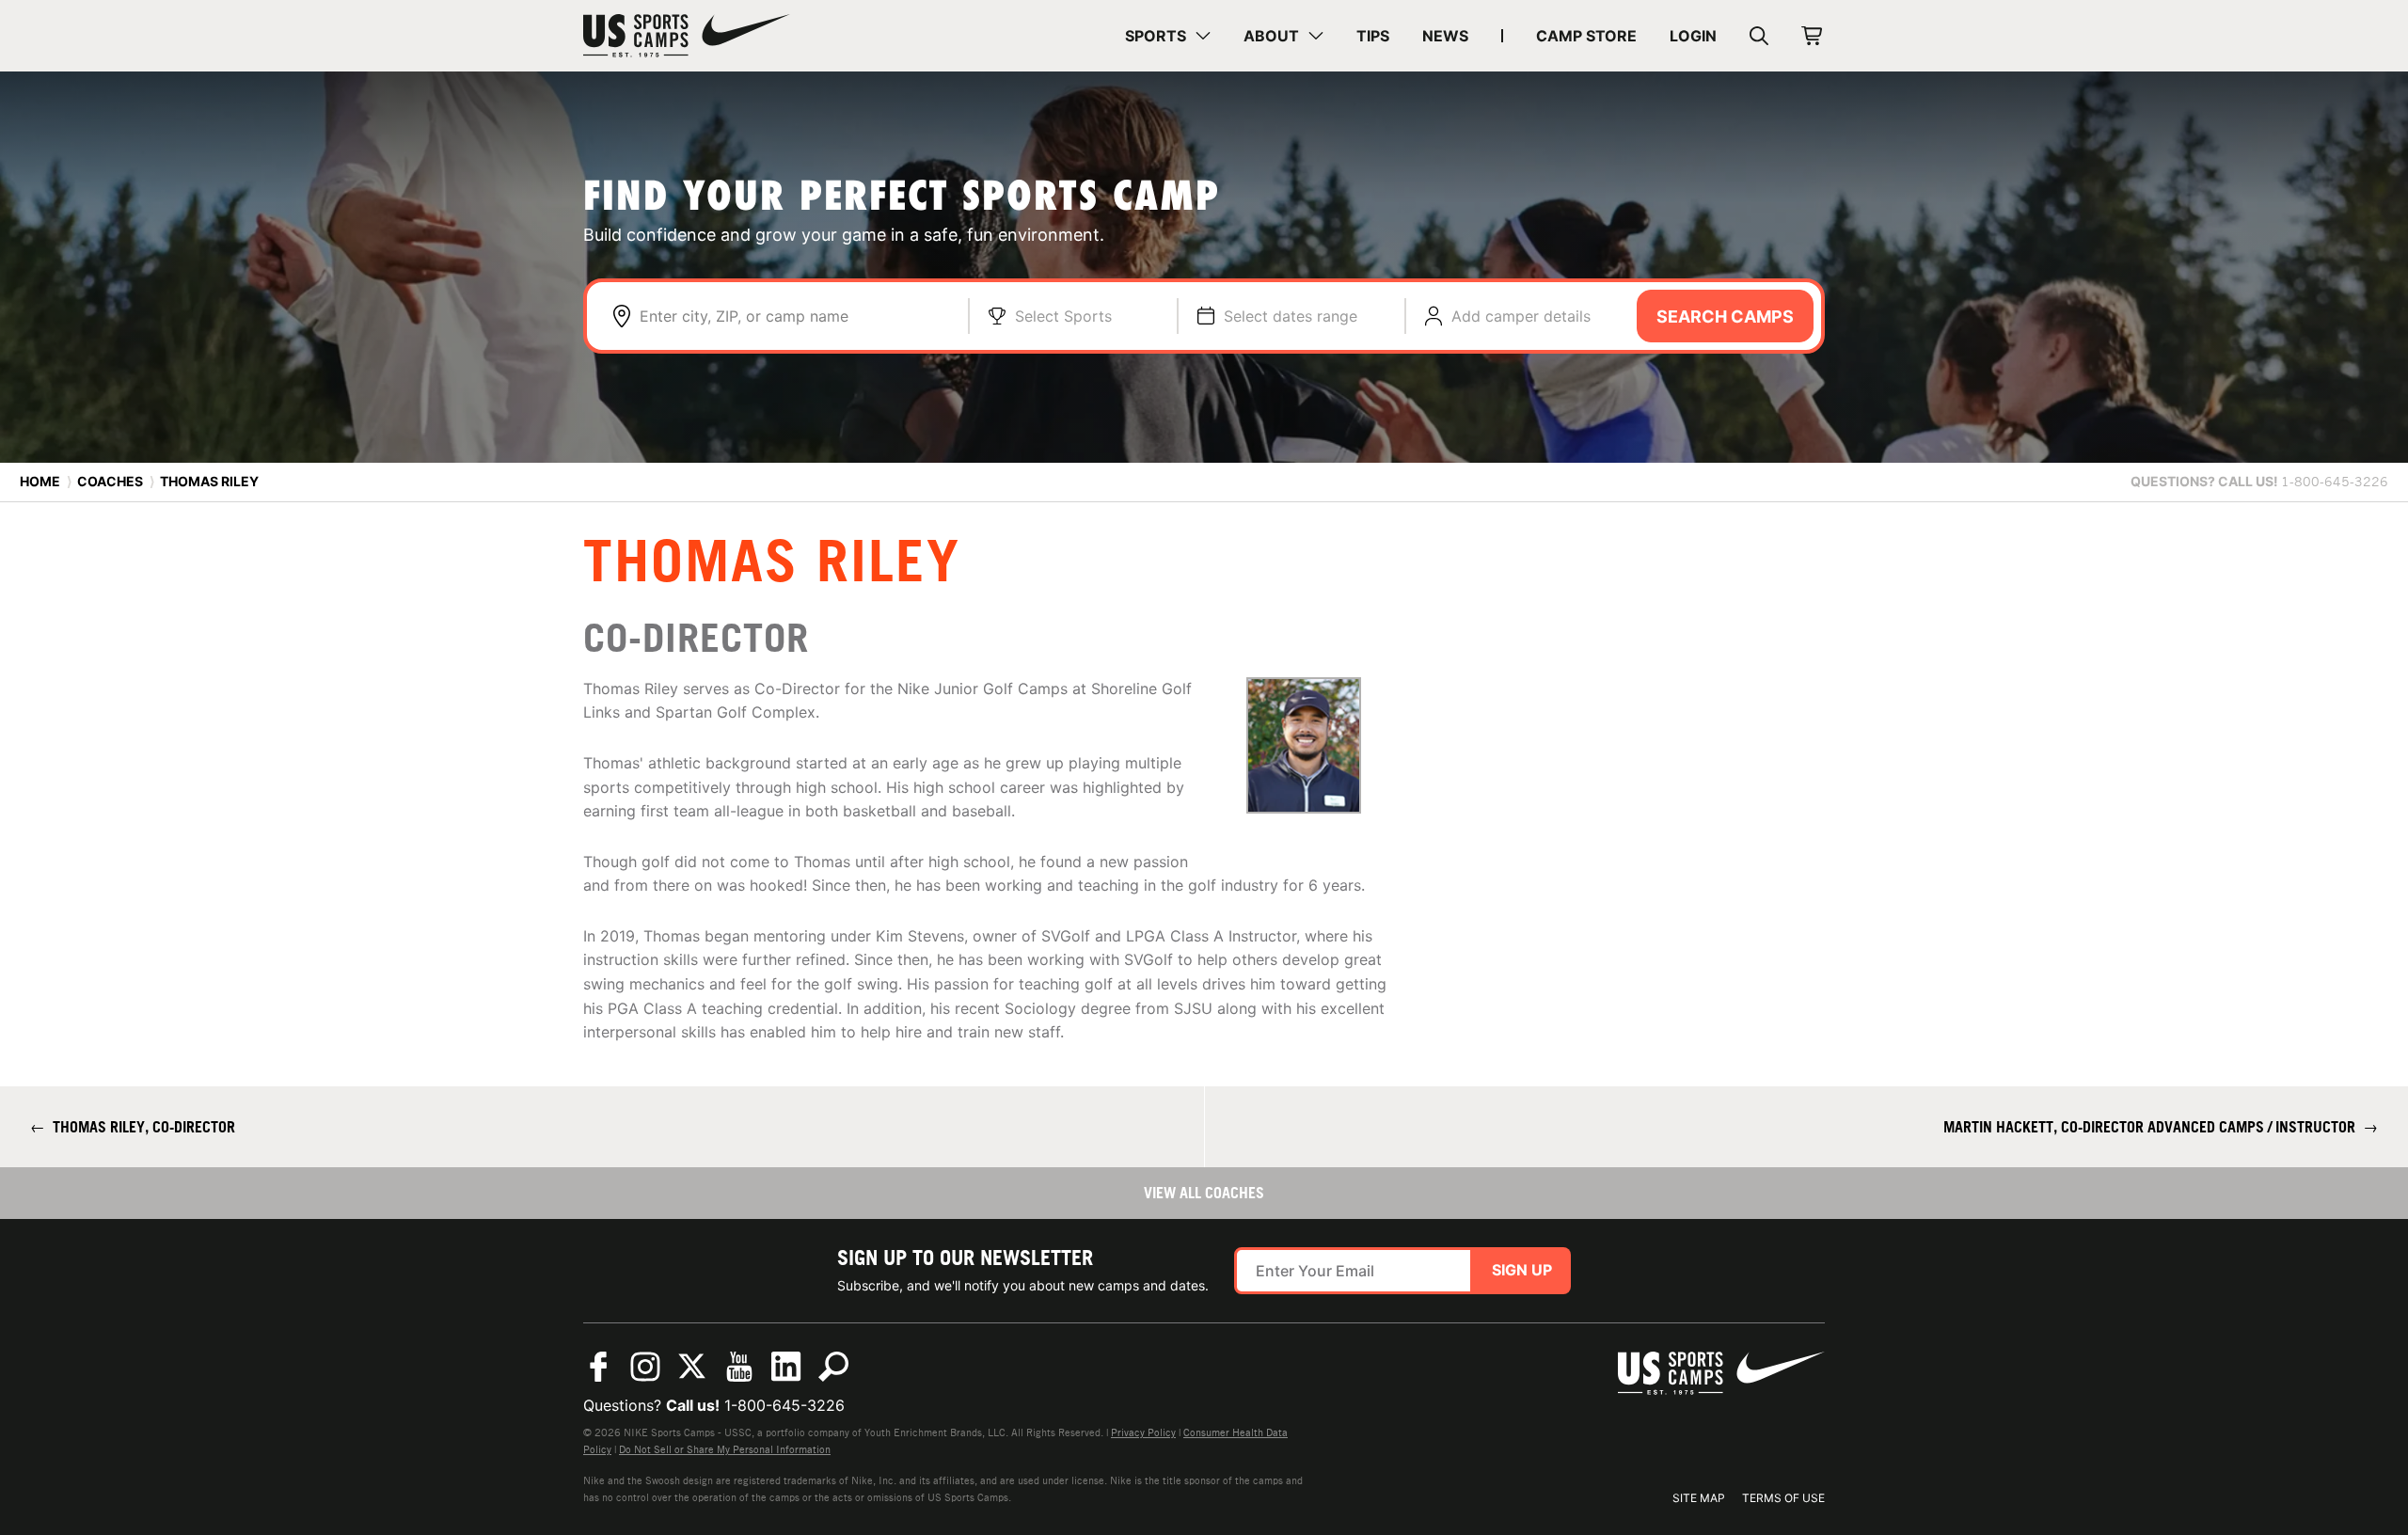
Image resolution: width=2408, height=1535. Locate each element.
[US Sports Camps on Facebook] (598, 1367)
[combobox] (794, 316)
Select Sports (1063, 316)
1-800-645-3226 (784, 1405)
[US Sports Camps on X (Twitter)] (692, 1367)
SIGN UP (1522, 1270)
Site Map (1699, 1498)
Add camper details (1521, 316)
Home (40, 481)
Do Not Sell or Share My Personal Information (725, 1449)
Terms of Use (1783, 1498)
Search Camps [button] (1725, 316)
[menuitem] (1168, 36)
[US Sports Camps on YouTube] (739, 1367)
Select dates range (1291, 316)
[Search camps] (833, 1367)
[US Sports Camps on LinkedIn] (786, 1367)
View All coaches (1204, 1193)
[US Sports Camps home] (687, 36)
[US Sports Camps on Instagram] (645, 1367)
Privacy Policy (1143, 1432)
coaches (110, 481)
